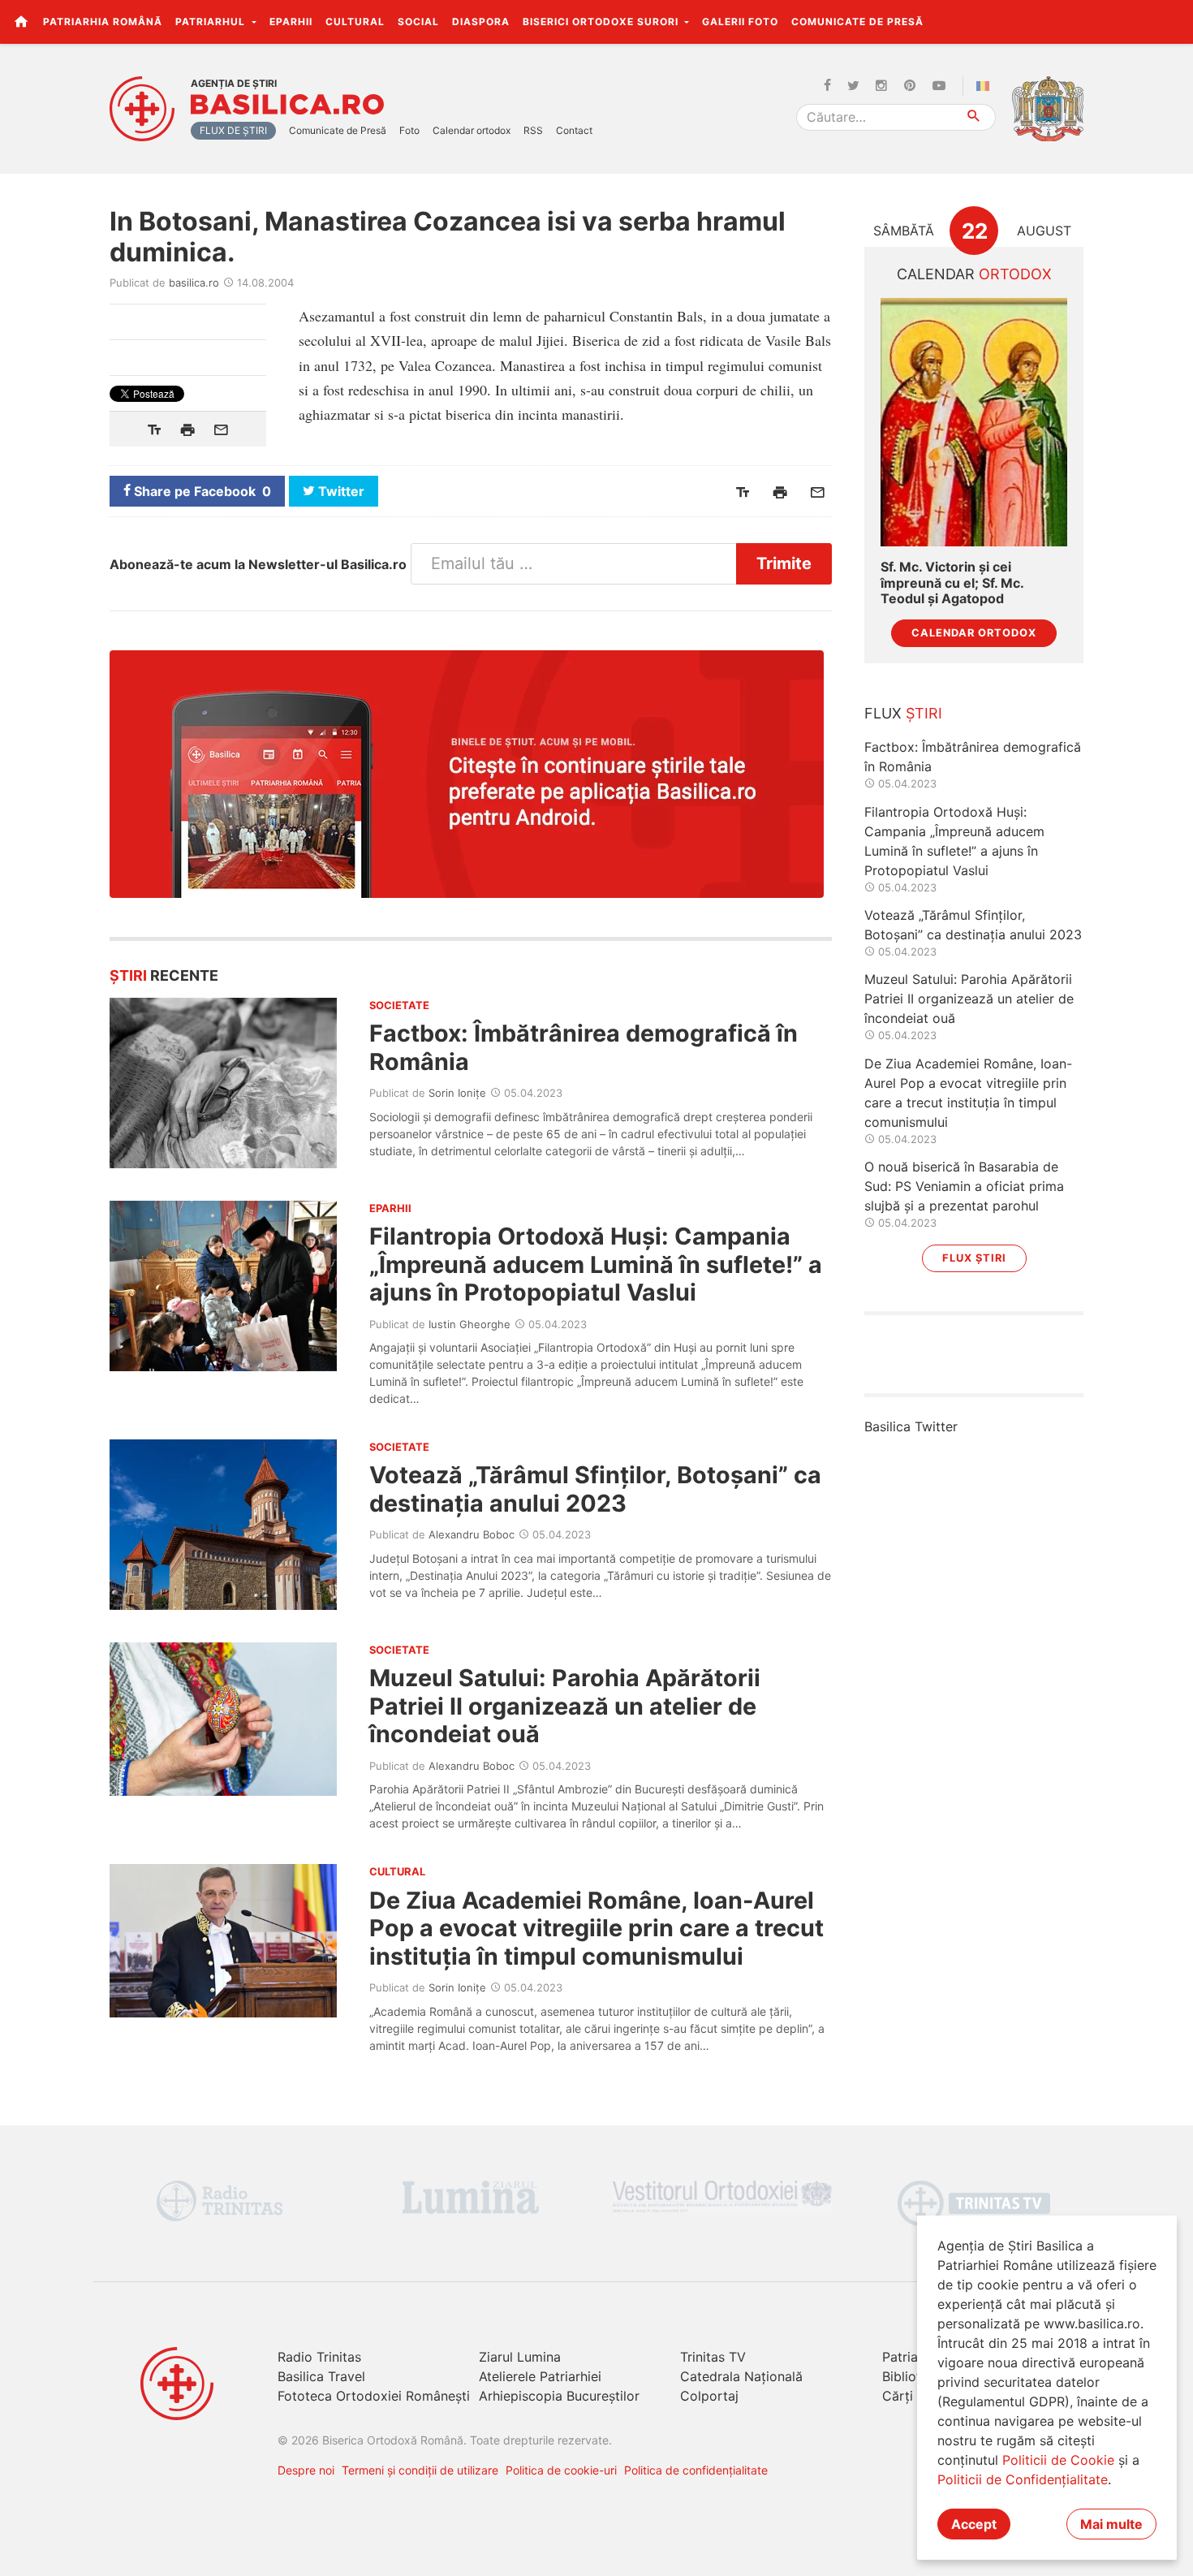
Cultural (355, 22)
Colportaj (709, 2396)
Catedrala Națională (741, 2376)
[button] (1171, 21)
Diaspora (481, 22)
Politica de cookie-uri (561, 2470)
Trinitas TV (713, 2357)
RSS (533, 130)
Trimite (784, 563)
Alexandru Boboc (472, 1534)
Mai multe (1111, 2524)
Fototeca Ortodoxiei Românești (374, 2396)
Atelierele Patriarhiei (540, 2376)
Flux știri (974, 1258)
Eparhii (291, 22)
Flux (903, 713)
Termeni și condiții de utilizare (420, 2470)
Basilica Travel (321, 2376)
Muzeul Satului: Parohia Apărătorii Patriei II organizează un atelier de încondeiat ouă (565, 1706)
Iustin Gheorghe (469, 1324)
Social (418, 22)
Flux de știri (233, 130)
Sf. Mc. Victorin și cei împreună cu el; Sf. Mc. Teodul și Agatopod (952, 583)
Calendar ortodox (472, 130)
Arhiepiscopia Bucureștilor (559, 2396)
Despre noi (306, 2470)
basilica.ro (194, 283)
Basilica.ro (287, 105)
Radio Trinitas (319, 2357)
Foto (409, 130)
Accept (974, 2524)
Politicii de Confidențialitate (1023, 2479)
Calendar (974, 274)
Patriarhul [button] (212, 22)
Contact (574, 130)
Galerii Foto (740, 22)
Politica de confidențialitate (696, 2470)
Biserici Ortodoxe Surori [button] (602, 22)
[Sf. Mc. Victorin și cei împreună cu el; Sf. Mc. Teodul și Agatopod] (974, 423)
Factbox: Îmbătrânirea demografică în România (584, 1047)
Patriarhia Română (103, 22)
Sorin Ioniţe (457, 1093)
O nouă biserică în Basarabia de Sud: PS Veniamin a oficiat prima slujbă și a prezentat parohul (964, 1186)
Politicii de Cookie (1058, 2460)
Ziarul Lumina (520, 2357)
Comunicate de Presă (857, 22)
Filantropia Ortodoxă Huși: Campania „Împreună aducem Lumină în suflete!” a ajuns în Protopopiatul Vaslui (596, 1264)
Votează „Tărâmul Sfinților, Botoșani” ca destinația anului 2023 (595, 1489)
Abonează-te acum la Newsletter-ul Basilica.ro (258, 564)
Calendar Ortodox (974, 633)
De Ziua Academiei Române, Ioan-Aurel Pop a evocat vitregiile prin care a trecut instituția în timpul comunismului (596, 1928)
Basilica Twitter (911, 1426)
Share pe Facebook (201, 491)
